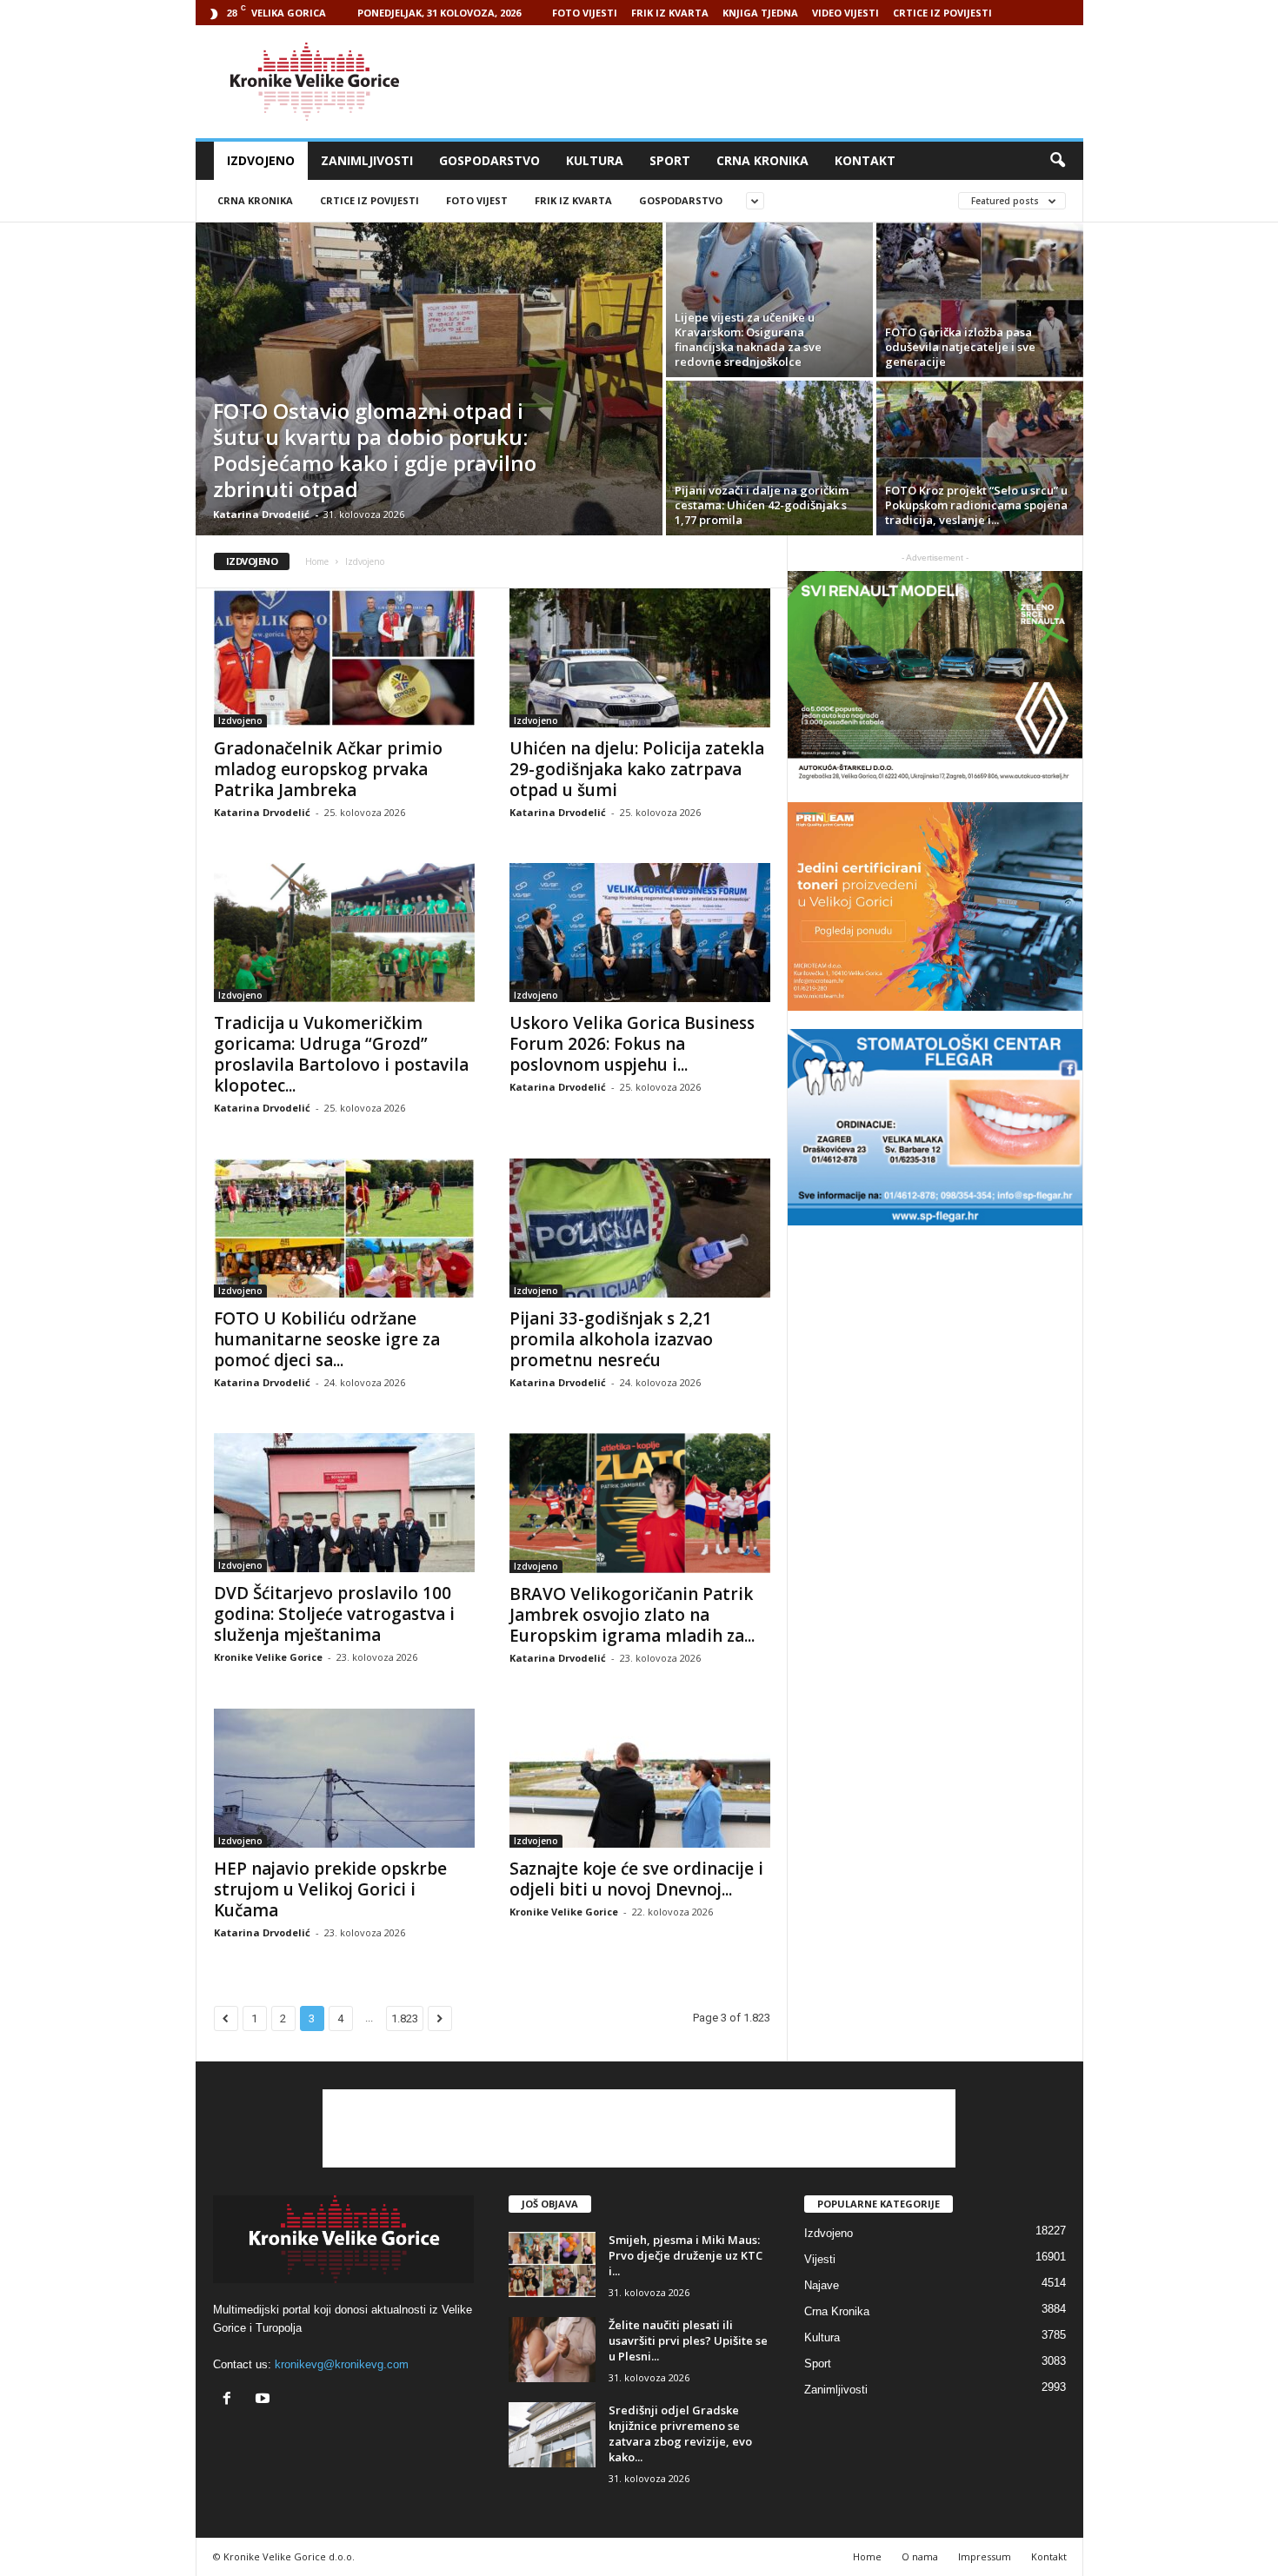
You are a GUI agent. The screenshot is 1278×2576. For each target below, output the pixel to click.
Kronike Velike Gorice (268, 1657)
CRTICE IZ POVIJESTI (942, 13)
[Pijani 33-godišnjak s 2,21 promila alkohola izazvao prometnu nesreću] (640, 1228)
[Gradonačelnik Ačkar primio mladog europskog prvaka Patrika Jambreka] (344, 658)
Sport (670, 160)
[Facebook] (231, 2400)
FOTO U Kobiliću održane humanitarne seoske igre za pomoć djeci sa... (327, 1339)
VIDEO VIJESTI (845, 13)
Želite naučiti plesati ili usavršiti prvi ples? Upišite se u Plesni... (688, 2340)
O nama (920, 2556)
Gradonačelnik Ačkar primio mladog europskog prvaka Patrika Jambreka (328, 769)
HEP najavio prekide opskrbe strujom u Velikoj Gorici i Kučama (330, 1889)
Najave (822, 2285)
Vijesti (820, 2259)
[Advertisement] (767, 82)
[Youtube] (265, 2400)
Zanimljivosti (367, 160)
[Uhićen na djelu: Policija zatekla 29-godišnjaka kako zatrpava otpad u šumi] (640, 658)
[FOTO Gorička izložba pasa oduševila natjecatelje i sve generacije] (980, 300)
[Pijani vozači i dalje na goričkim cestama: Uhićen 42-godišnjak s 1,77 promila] (769, 458)
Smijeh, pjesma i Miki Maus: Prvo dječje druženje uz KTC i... (686, 2255)
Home (317, 561)
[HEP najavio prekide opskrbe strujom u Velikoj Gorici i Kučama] (344, 1778)
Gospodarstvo (489, 160)
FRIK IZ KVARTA (670, 13)
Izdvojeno (261, 160)
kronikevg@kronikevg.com (342, 2364)
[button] (1057, 161)
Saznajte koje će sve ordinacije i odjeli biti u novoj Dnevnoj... (636, 1879)
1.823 (405, 2018)
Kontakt (865, 160)
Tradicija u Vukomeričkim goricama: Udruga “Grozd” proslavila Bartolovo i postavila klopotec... (341, 1054)
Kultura (595, 160)
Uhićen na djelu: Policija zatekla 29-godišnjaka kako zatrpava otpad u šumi (637, 769)
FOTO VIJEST (477, 200)
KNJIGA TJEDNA (760, 13)
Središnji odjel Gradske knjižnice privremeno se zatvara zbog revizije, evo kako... (680, 2433)
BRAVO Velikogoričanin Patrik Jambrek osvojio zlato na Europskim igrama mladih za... (632, 1615)
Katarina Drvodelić (261, 514)
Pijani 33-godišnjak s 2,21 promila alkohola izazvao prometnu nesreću (611, 1339)
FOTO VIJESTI (585, 13)
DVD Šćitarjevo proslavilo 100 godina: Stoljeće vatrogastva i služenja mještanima (334, 1614)
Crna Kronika (762, 160)
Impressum (985, 2556)
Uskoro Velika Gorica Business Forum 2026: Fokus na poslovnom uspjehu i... (632, 1044)
